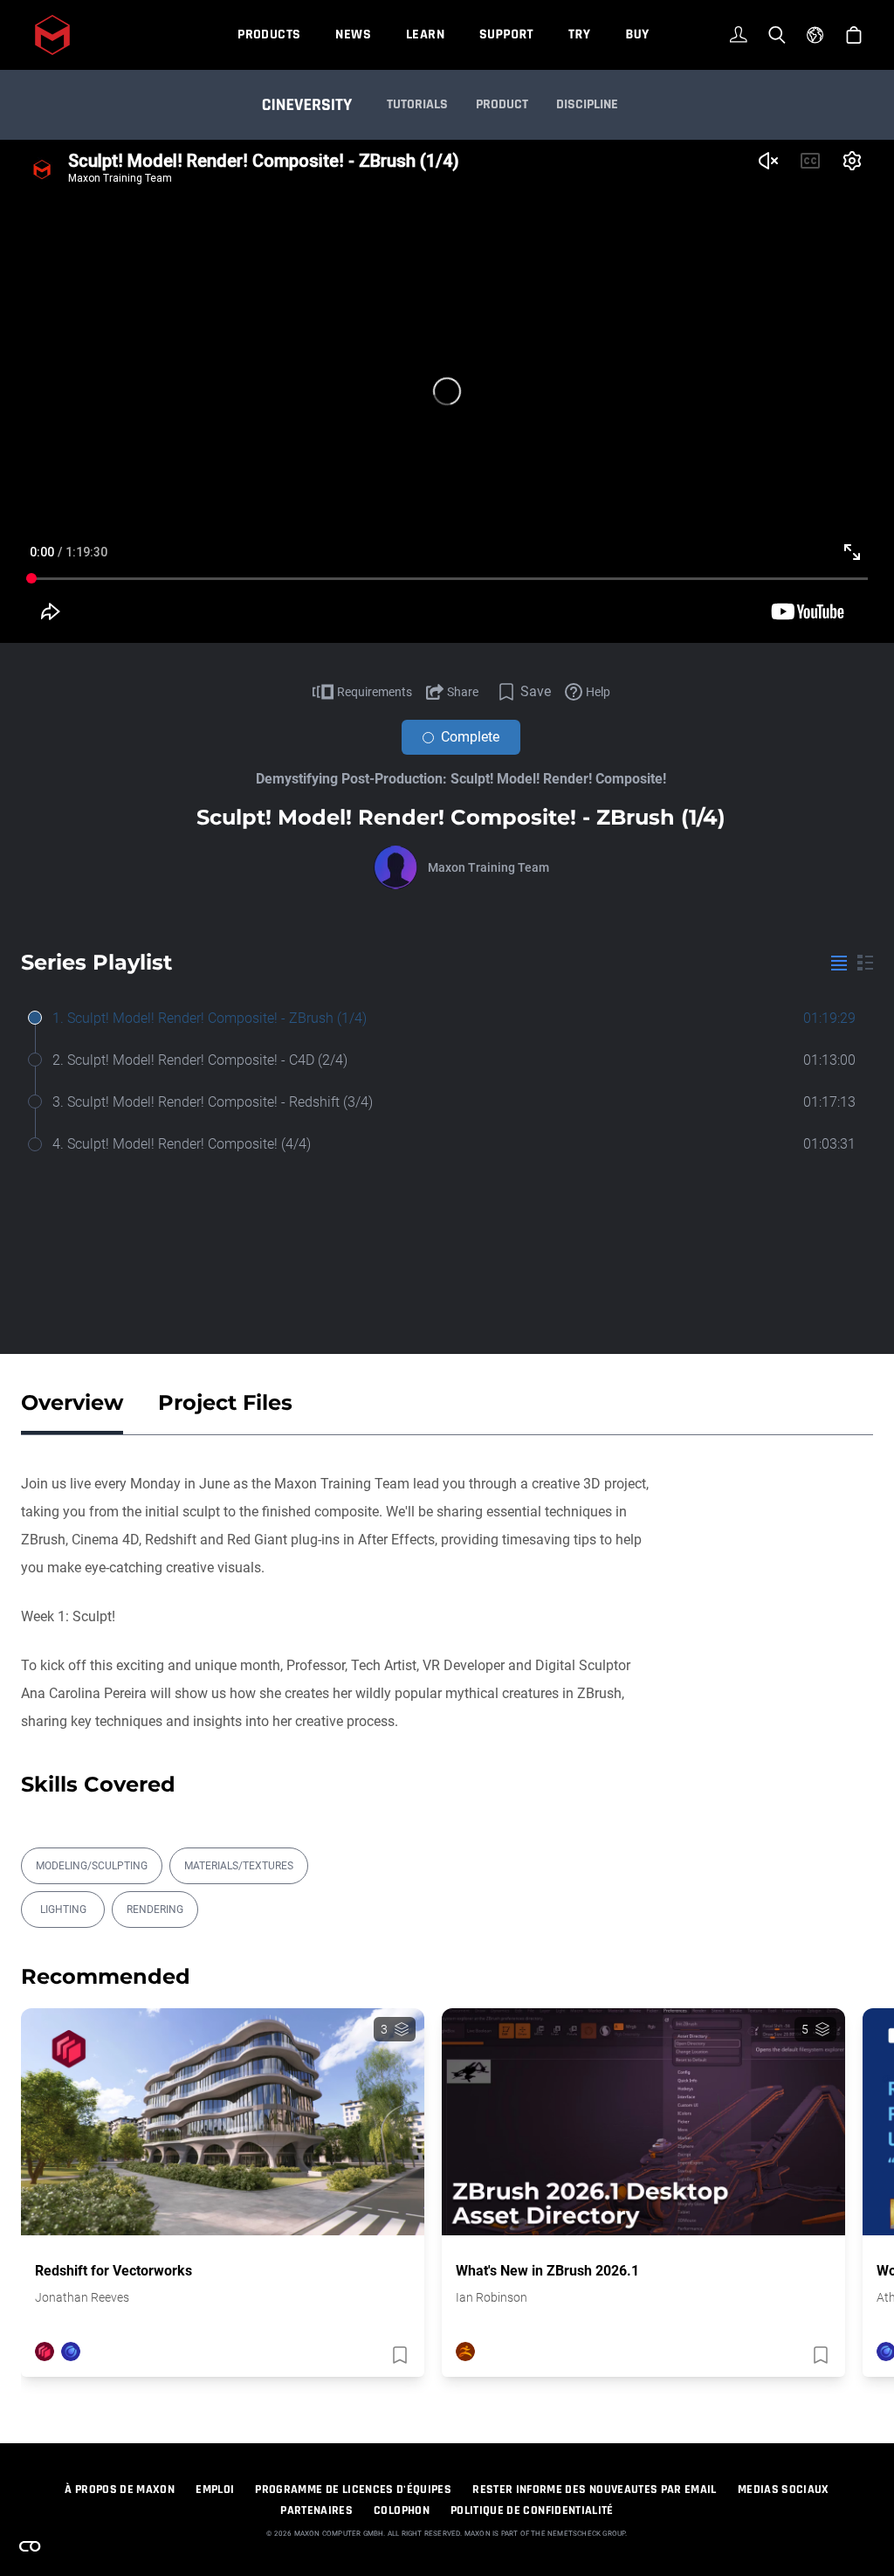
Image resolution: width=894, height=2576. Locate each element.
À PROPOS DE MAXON (120, 2490)
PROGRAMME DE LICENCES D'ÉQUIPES (353, 2490)
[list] (839, 963)
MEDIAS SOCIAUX (784, 2490)
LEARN (425, 35)
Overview (72, 1402)
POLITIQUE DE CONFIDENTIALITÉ (532, 2510)
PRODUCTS (269, 35)
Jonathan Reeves (82, 2297)
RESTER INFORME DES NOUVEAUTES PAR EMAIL (595, 2490)
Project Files (225, 1402)
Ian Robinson (492, 2297)
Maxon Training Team (488, 867)
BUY (637, 35)
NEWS (353, 35)
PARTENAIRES (316, 2510)
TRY (579, 35)
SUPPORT (506, 35)
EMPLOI (215, 2490)
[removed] (398, 2355)
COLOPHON (402, 2510)
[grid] (865, 963)
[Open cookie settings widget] (30, 2546)
